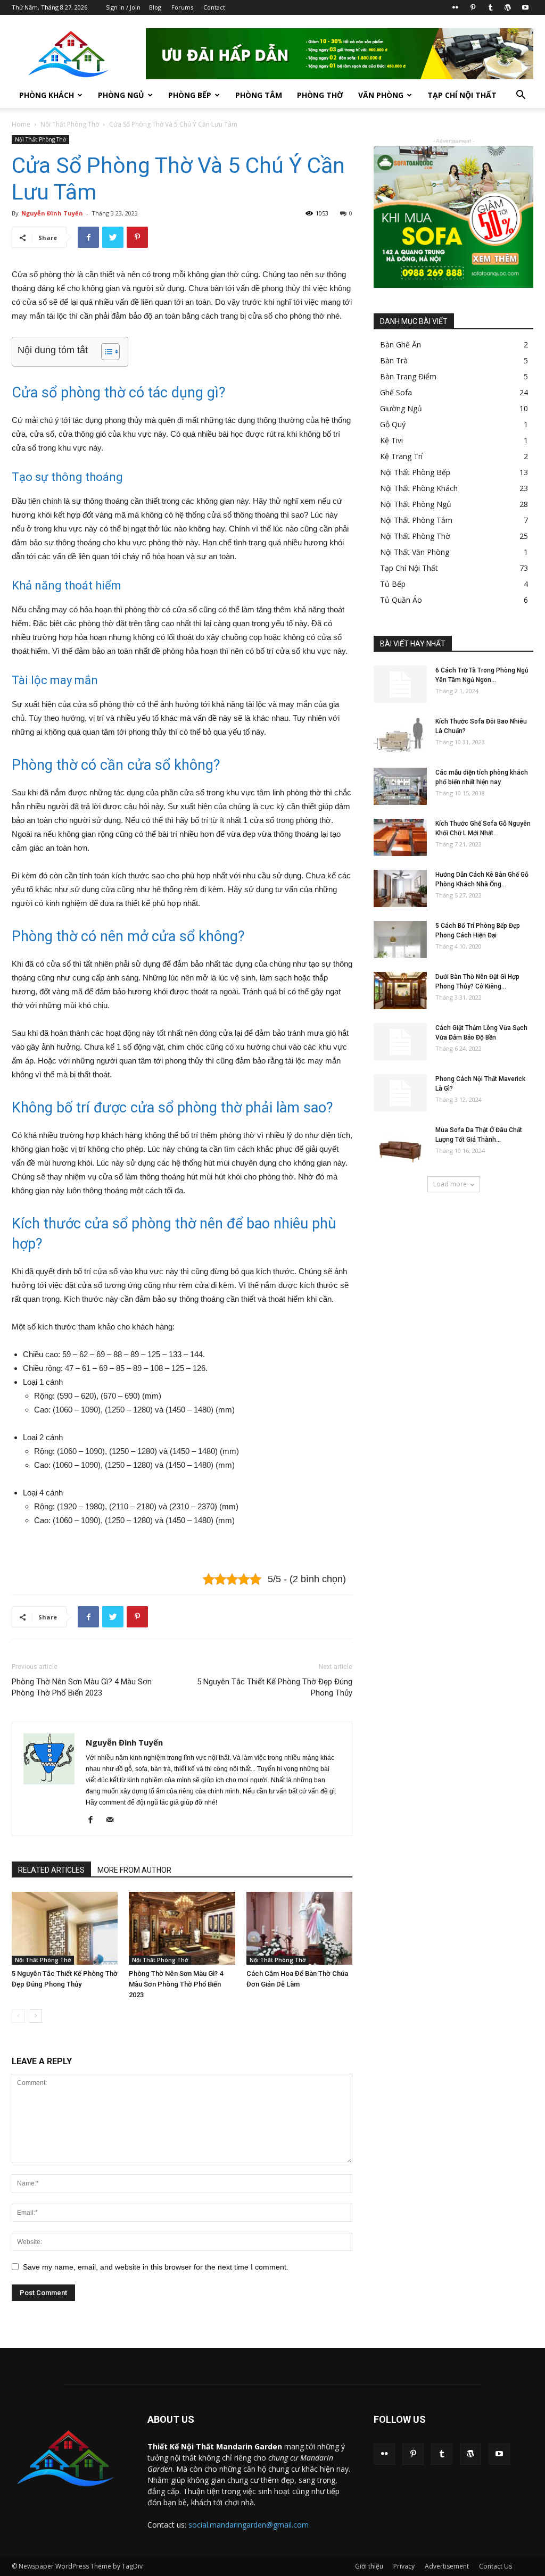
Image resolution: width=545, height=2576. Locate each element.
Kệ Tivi (391, 440)
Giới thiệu (369, 2566)
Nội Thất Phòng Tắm (416, 520)
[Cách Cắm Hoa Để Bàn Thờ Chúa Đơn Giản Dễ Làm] (299, 1928)
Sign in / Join (123, 7)
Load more (450, 1184)
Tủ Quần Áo (401, 600)
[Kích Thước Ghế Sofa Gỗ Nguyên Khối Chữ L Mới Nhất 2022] (400, 837)
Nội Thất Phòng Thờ (70, 124)
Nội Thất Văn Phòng (415, 552)
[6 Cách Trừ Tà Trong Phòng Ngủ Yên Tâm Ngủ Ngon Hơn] (400, 684)
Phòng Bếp (190, 95)
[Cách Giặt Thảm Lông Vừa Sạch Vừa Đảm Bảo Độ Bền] (400, 1042)
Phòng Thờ (320, 95)
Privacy (404, 2566)
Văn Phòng (381, 95)
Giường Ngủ (401, 408)
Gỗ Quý (393, 424)
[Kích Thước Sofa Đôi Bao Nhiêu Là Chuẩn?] (400, 735)
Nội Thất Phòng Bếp (415, 472)
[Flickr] (455, 7)
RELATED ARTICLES (51, 1870)
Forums (182, 7)
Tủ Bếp (393, 584)
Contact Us (496, 2566)
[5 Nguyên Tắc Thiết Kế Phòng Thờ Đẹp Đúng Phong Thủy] (65, 1928)
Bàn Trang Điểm (408, 376)
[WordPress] (508, 7)
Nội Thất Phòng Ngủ (416, 504)
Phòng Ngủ (121, 95)
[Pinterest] (473, 7)
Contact (214, 7)
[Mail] (114, 1821)
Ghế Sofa (396, 392)
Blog (155, 7)
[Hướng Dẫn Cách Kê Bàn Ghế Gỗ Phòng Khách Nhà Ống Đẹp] (400, 888)
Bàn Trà (394, 360)
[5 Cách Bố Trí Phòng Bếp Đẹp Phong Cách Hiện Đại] (400, 940)
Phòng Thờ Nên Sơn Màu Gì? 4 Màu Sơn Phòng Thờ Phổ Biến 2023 (82, 1687)
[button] (521, 96)
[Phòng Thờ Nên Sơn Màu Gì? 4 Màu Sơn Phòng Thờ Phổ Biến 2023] (182, 1928)
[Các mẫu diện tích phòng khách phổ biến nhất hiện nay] (400, 786)
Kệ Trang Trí (401, 456)
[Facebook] (94, 1821)
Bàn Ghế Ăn (401, 344)
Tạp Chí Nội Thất (462, 95)
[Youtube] (525, 7)
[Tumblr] (490, 7)
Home (21, 124)
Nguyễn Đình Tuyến (52, 213)
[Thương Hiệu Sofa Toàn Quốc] (453, 217)
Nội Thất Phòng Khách (419, 488)
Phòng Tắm (259, 95)
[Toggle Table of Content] (105, 352)
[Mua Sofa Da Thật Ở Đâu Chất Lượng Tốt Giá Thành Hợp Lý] (400, 1144)
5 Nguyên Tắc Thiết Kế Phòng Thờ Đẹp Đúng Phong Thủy (275, 1687)
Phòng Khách (47, 95)
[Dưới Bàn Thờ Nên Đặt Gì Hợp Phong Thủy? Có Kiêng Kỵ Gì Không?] (400, 991)
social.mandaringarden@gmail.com (249, 2525)
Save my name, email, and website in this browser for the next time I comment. (156, 2267)
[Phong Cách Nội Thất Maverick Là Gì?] (400, 1093)
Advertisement (447, 2566)
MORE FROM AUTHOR (134, 1870)
